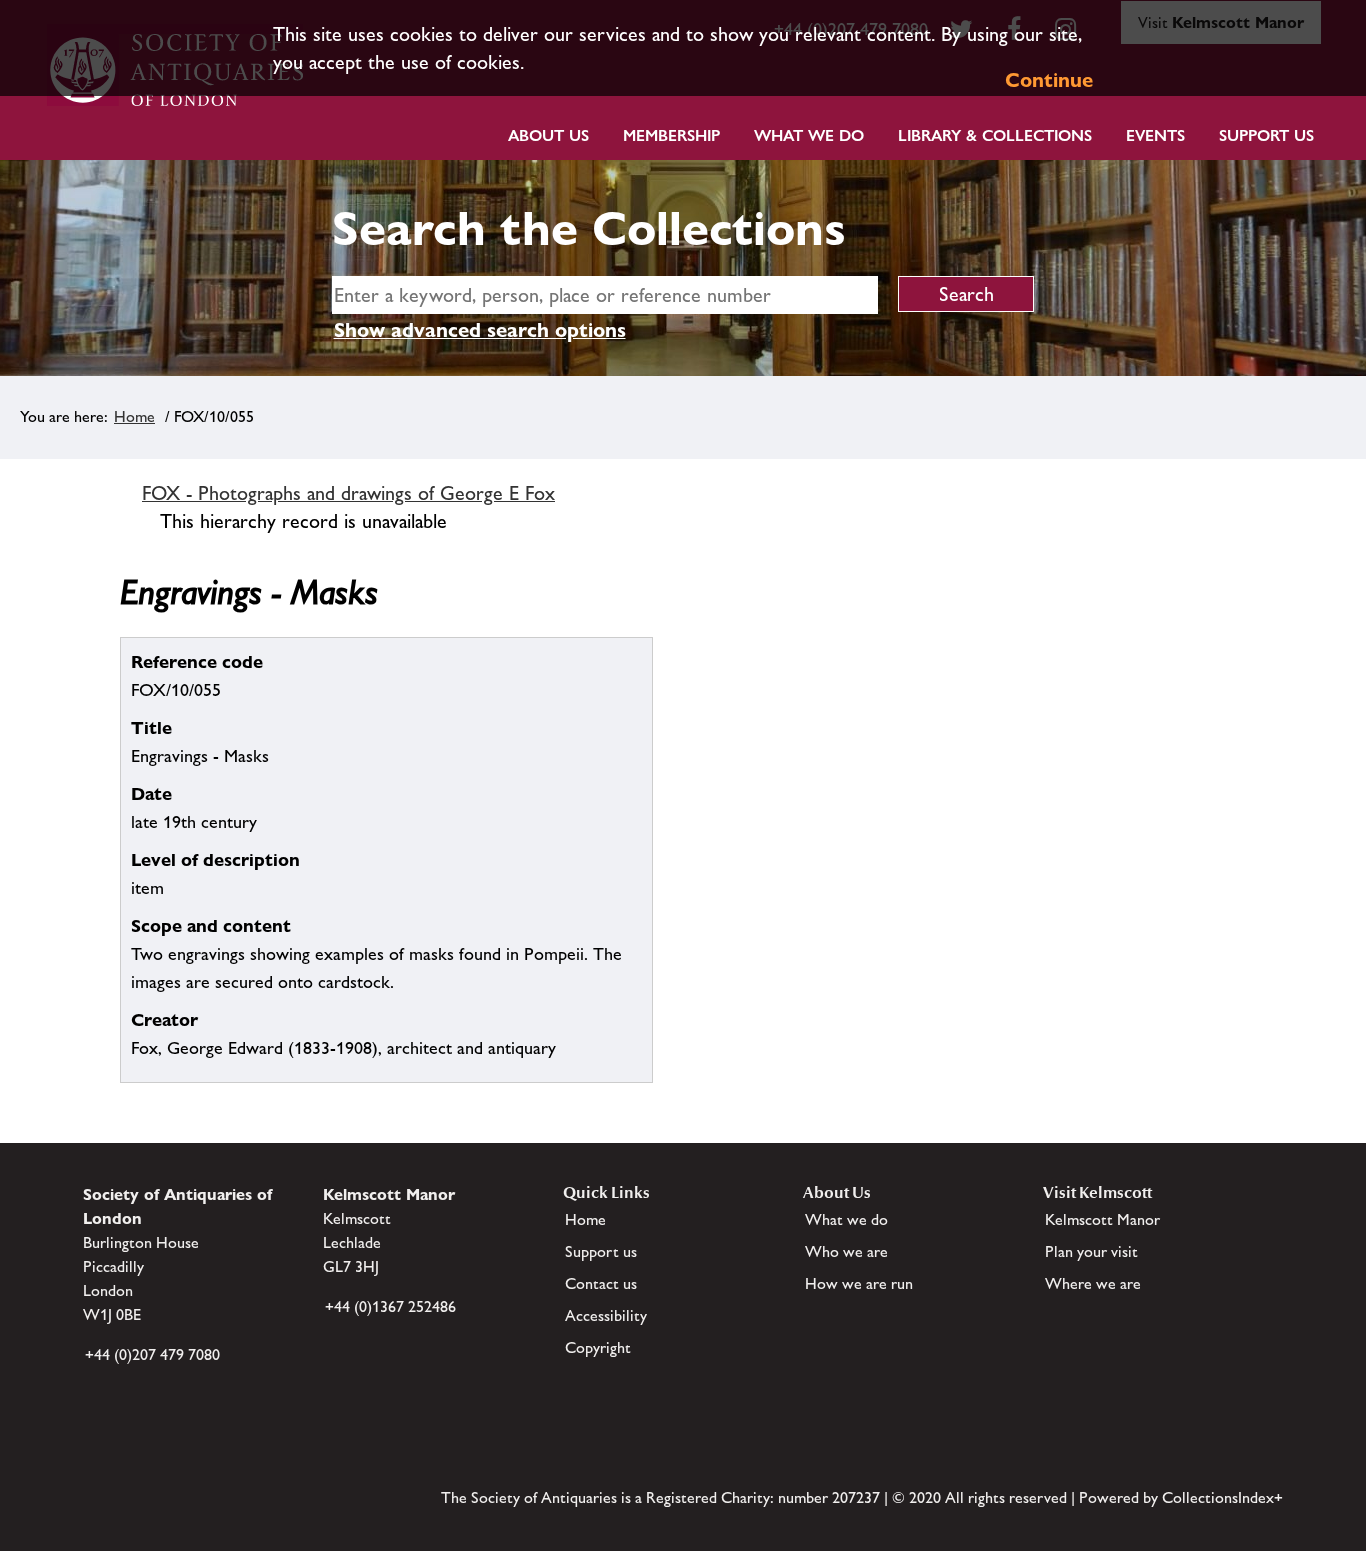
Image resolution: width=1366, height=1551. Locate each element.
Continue (1049, 80)
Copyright (598, 1347)
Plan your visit (1091, 1251)
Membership (671, 135)
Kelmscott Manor (1102, 1219)
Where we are (1093, 1283)
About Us (548, 135)
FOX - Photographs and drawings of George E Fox (348, 493)
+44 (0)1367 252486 (390, 1306)
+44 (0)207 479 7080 (152, 1354)
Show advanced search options (480, 330)
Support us (601, 1251)
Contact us (601, 1283)
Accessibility (606, 1315)
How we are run (859, 1283)
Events (1155, 135)
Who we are (846, 1251)
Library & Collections (995, 135)
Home (134, 416)
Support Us (1266, 135)
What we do (809, 135)
